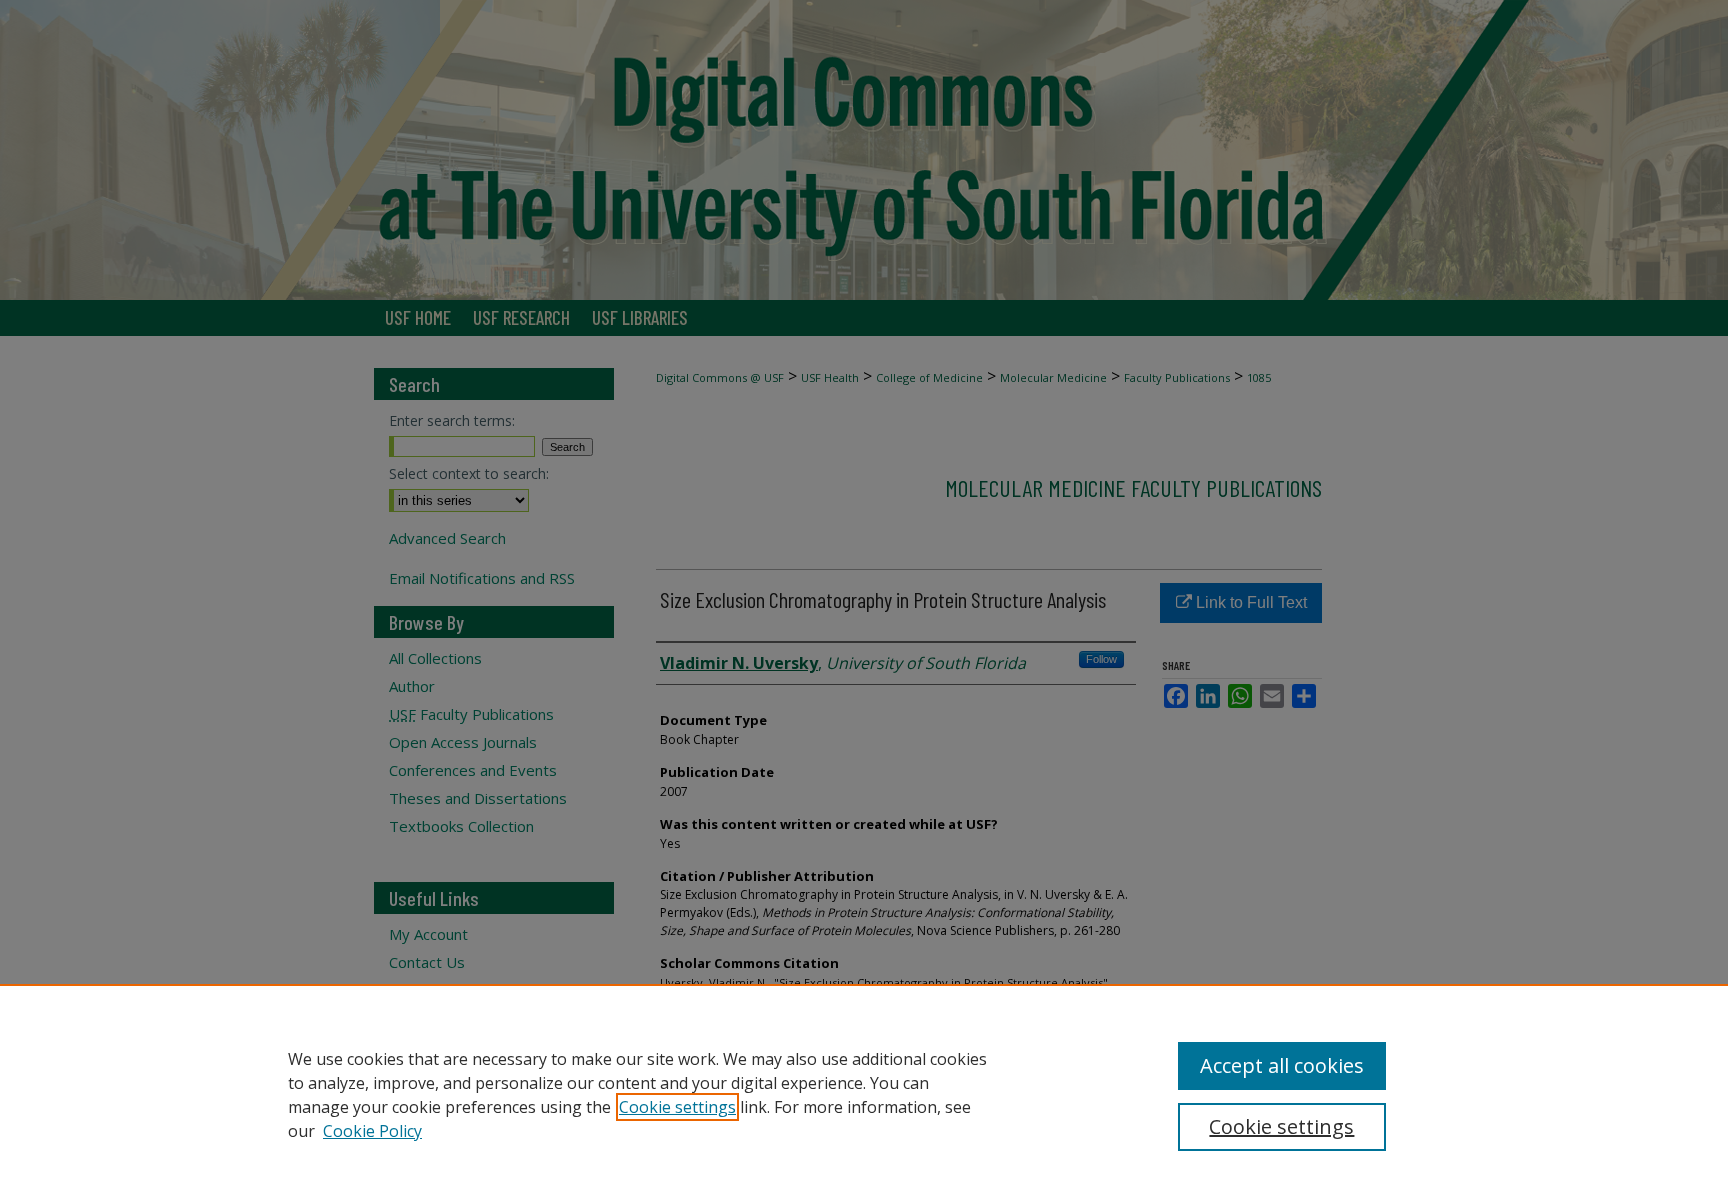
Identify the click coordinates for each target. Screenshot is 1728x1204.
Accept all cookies (1282, 1065)
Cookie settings (677, 1107)
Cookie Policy (372, 1131)
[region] (864, 1094)
